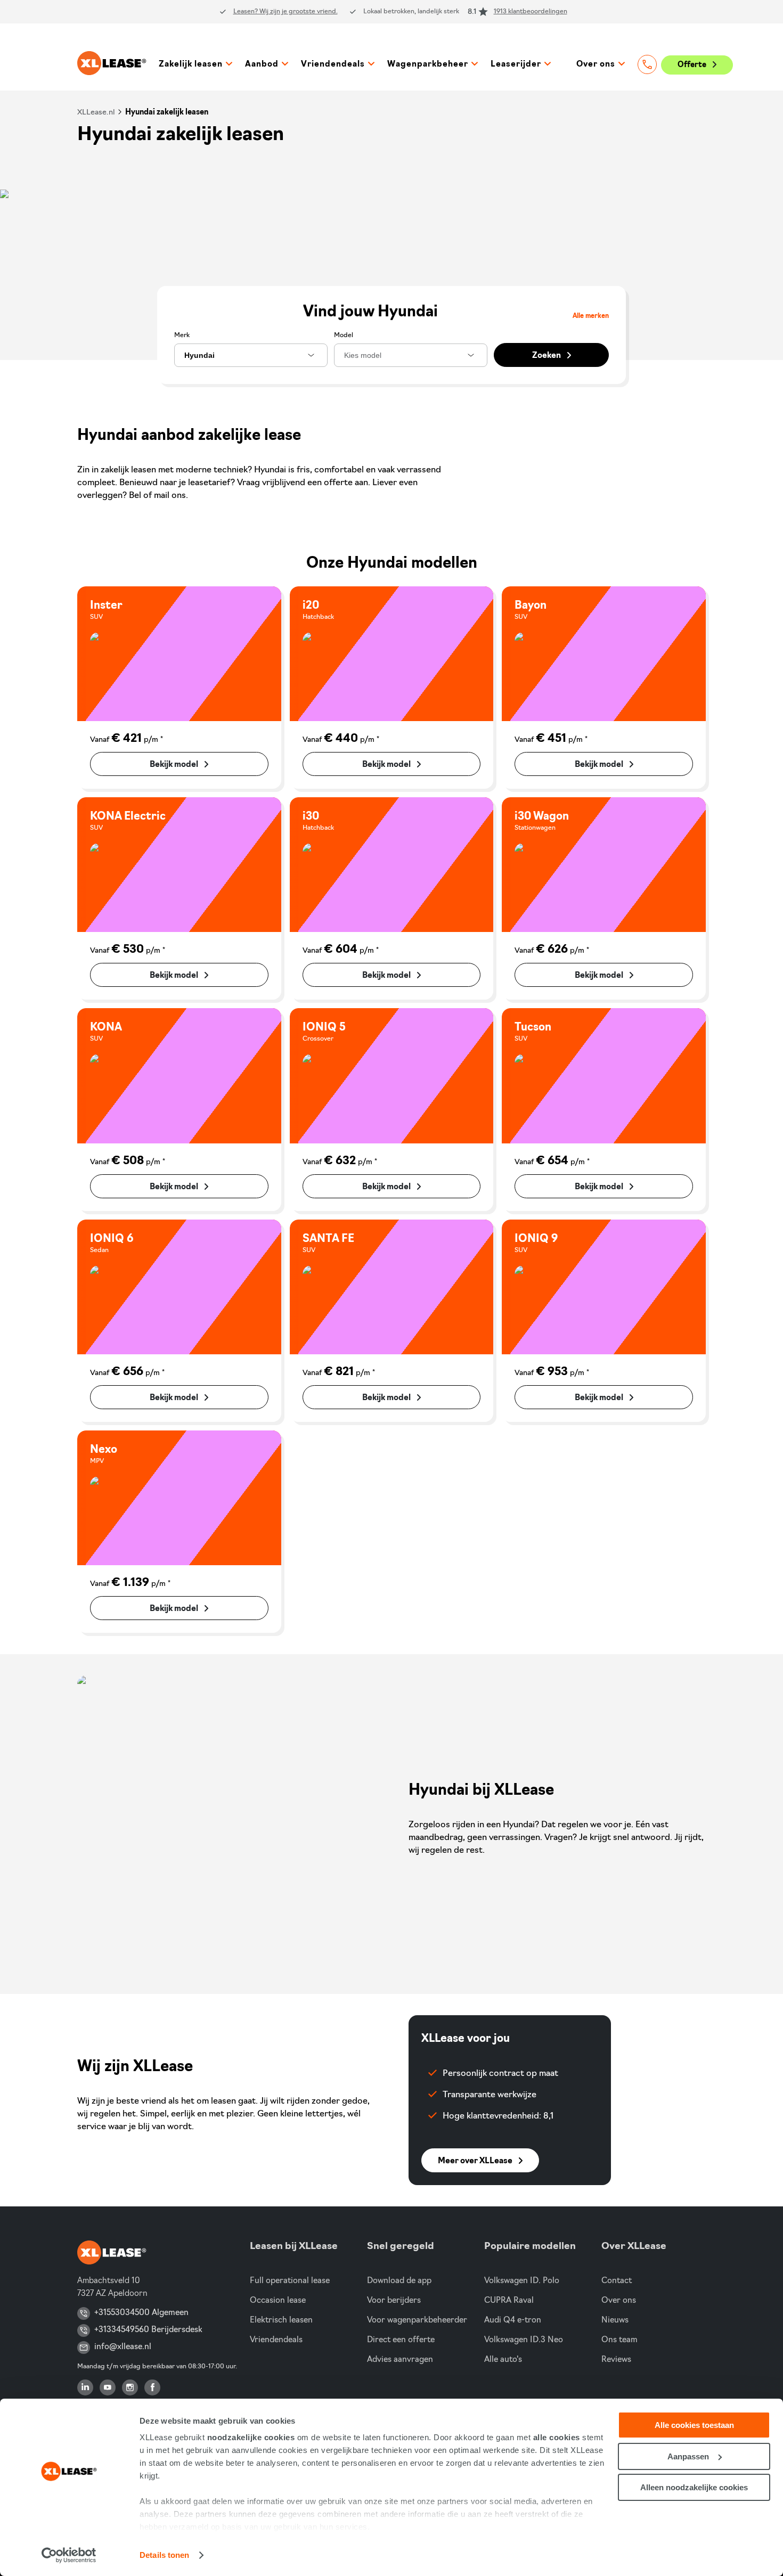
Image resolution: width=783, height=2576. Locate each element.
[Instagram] (130, 2387)
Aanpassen (688, 2456)
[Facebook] (152, 2387)
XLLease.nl (96, 113)
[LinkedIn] (85, 2387)
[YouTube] (108, 2387)
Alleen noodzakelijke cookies (694, 2487)
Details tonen (164, 2555)
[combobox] (251, 355)
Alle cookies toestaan (694, 2425)
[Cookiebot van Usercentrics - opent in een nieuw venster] (69, 2555)
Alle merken (591, 316)
